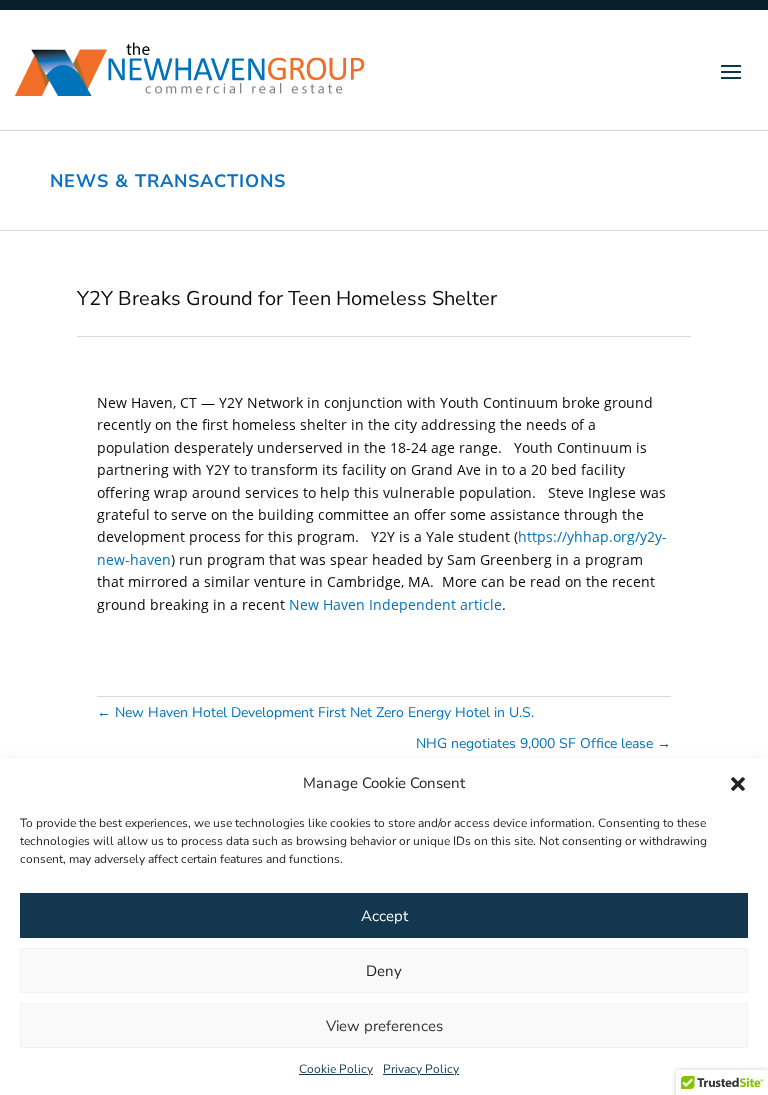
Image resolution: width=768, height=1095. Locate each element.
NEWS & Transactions (168, 181)
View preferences (384, 1026)
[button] (738, 784)
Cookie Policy (336, 1069)
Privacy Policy (421, 1069)
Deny (384, 971)
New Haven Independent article (395, 604)
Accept (384, 916)
